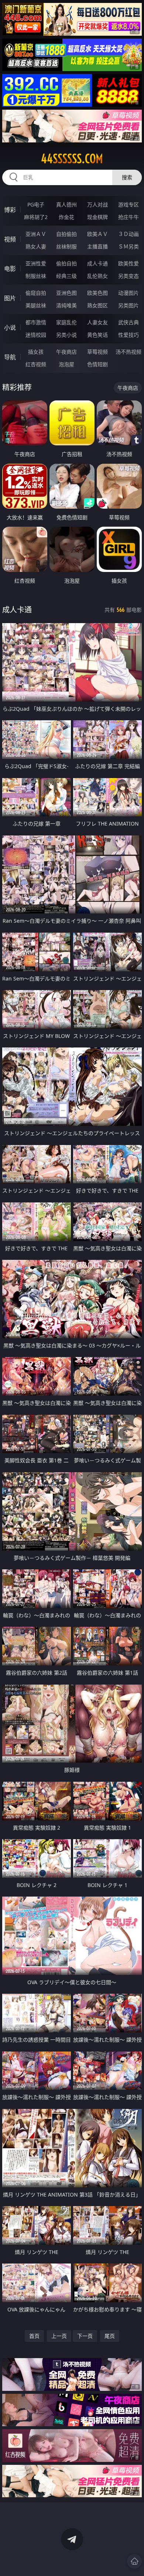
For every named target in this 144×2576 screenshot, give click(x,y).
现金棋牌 (97, 217)
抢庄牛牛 (128, 217)
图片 (10, 298)
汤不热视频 (128, 352)
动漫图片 (128, 293)
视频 (10, 239)
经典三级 (66, 276)
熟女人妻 (36, 246)
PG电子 (36, 204)
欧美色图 (97, 293)
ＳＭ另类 (128, 246)
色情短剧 (97, 364)
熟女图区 (97, 305)
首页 (34, 2336)
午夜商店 (66, 352)
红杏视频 (36, 364)
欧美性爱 (128, 263)
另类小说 (66, 335)
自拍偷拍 (66, 234)
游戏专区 (128, 204)
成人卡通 (97, 263)
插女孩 (36, 352)
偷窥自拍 (36, 293)
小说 (10, 328)
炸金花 (66, 217)
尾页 (110, 2336)
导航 (10, 357)
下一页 (85, 2336)
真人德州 (66, 204)
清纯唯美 (66, 305)
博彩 (10, 210)
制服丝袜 (36, 276)
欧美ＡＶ (97, 234)
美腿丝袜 (36, 305)
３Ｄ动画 (128, 234)
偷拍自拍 (66, 263)
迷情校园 (36, 335)
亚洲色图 (66, 293)
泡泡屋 (66, 364)
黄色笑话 (97, 335)
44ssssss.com (72, 159)
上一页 (59, 2336)
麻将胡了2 (36, 217)
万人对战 (97, 204)
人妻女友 (97, 322)
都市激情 (36, 322)
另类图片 (128, 305)
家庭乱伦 (66, 322)
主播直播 (97, 246)
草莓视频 (97, 352)
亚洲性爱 (36, 263)
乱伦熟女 (97, 276)
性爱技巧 (128, 335)
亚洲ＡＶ (36, 234)
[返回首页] (134, 2561)
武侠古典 (128, 322)
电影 (10, 269)
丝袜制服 (66, 246)
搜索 (127, 177)
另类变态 (128, 276)
